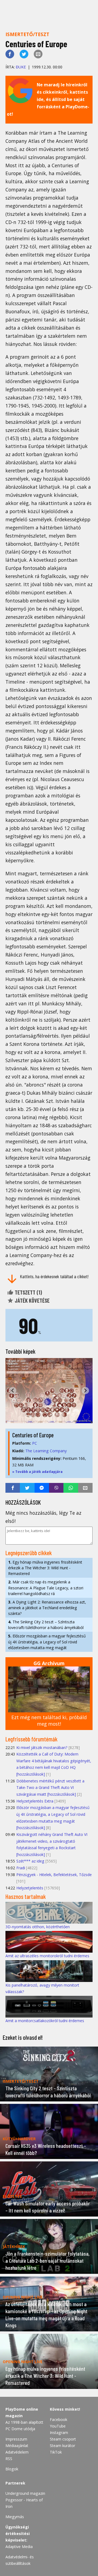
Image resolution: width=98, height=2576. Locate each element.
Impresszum (16, 2439)
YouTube (58, 2426)
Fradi (21, 1868)
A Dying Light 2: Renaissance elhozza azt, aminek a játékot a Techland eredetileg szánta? (47, 1608)
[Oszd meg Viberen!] (56, 1488)
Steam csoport (63, 2439)
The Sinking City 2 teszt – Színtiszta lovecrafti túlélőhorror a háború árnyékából (46, 1625)
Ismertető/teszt (27, 34)
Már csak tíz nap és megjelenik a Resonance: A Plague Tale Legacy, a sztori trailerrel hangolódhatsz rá (46, 1588)
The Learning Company (46, 1451)
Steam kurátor (62, 2446)
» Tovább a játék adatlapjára (37, 1472)
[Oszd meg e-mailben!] (38, 54)
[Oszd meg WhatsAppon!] (71, 1488)
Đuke (21, 67)
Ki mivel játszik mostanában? (42, 1748)
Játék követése (32, 1300)
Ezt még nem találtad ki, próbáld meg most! (49, 1721)
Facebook (59, 2419)
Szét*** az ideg (30, 1861)
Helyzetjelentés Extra (35, 1801)
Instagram (59, 2433)
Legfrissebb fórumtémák (31, 1739)
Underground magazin (25, 2493)
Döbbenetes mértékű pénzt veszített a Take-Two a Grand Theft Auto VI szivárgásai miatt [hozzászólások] (50, 1788)
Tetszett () (28, 1292)
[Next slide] (85, 1390)
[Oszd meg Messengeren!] (42, 1488)
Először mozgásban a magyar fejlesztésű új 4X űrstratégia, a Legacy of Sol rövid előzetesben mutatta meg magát (47, 1642)
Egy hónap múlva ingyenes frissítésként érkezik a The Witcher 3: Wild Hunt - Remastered (45, 1568)
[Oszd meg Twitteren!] (24, 54)
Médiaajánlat (17, 2446)
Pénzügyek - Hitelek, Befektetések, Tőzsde (54, 1875)
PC (35, 1443)
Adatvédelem (17, 2452)
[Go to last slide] (13, 1390)
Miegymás (15, 2517)
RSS (9, 2459)
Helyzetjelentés (30, 1888)
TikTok (56, 2452)
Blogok (12, 2469)
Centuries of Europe (33, 1435)
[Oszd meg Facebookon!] (10, 54)
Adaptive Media (19, 2547)
